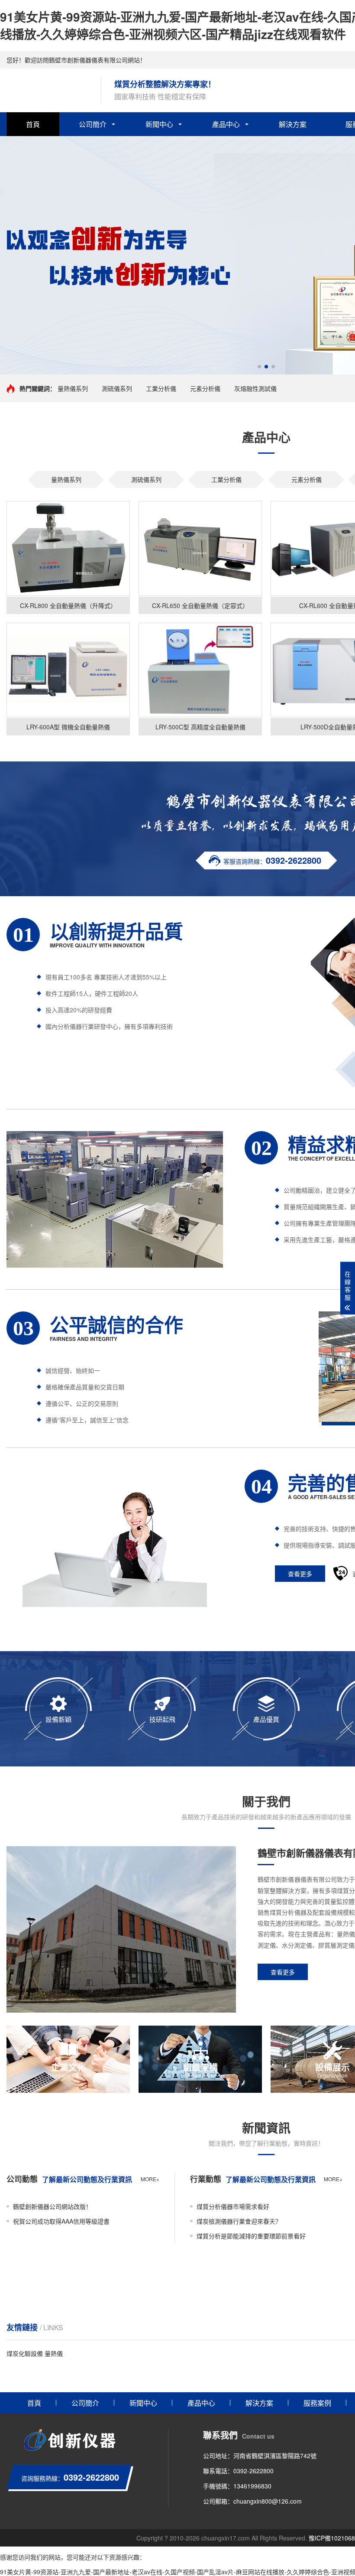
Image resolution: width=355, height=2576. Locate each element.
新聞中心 (159, 124)
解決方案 (293, 124)
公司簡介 (93, 124)
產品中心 (226, 124)
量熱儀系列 (73, 388)
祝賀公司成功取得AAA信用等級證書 (61, 2221)
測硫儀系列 (117, 388)
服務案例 (317, 2403)
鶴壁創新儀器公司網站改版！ (52, 2206)
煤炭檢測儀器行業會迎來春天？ (239, 2221)
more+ (150, 2179)
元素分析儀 (205, 388)
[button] (259, 367)
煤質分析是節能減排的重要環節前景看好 (251, 2236)
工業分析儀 (161, 388)
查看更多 (300, 1574)
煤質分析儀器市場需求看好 (233, 2206)
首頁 (33, 124)
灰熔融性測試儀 (255, 388)
